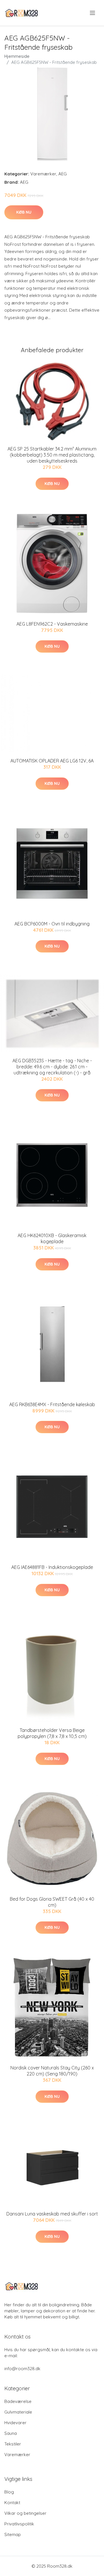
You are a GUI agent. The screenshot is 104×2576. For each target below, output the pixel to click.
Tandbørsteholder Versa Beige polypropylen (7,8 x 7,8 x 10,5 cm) (52, 1733)
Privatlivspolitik (19, 2524)
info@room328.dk (22, 2369)
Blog (9, 2492)
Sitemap (13, 2534)
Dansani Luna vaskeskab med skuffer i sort (52, 2214)
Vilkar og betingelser (25, 2513)
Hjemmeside (17, 56)
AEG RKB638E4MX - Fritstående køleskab (52, 1404)
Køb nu (24, 212)
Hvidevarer (15, 2423)
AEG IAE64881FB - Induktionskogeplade (52, 1567)
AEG (63, 174)
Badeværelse (18, 2401)
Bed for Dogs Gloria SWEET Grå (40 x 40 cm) (52, 1902)
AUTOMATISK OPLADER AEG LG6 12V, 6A (52, 761)
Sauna (11, 2433)
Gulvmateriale (18, 2412)
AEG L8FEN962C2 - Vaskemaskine (52, 624)
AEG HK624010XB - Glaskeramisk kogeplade (52, 1238)
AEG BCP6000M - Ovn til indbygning (52, 924)
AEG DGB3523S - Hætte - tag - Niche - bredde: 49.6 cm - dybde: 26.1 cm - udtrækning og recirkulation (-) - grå (52, 1067)
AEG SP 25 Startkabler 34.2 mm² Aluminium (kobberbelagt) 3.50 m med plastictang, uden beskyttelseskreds (52, 455)
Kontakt (12, 2503)
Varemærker (43, 174)
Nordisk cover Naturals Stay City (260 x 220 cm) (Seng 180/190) (52, 2071)
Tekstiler (13, 2444)
